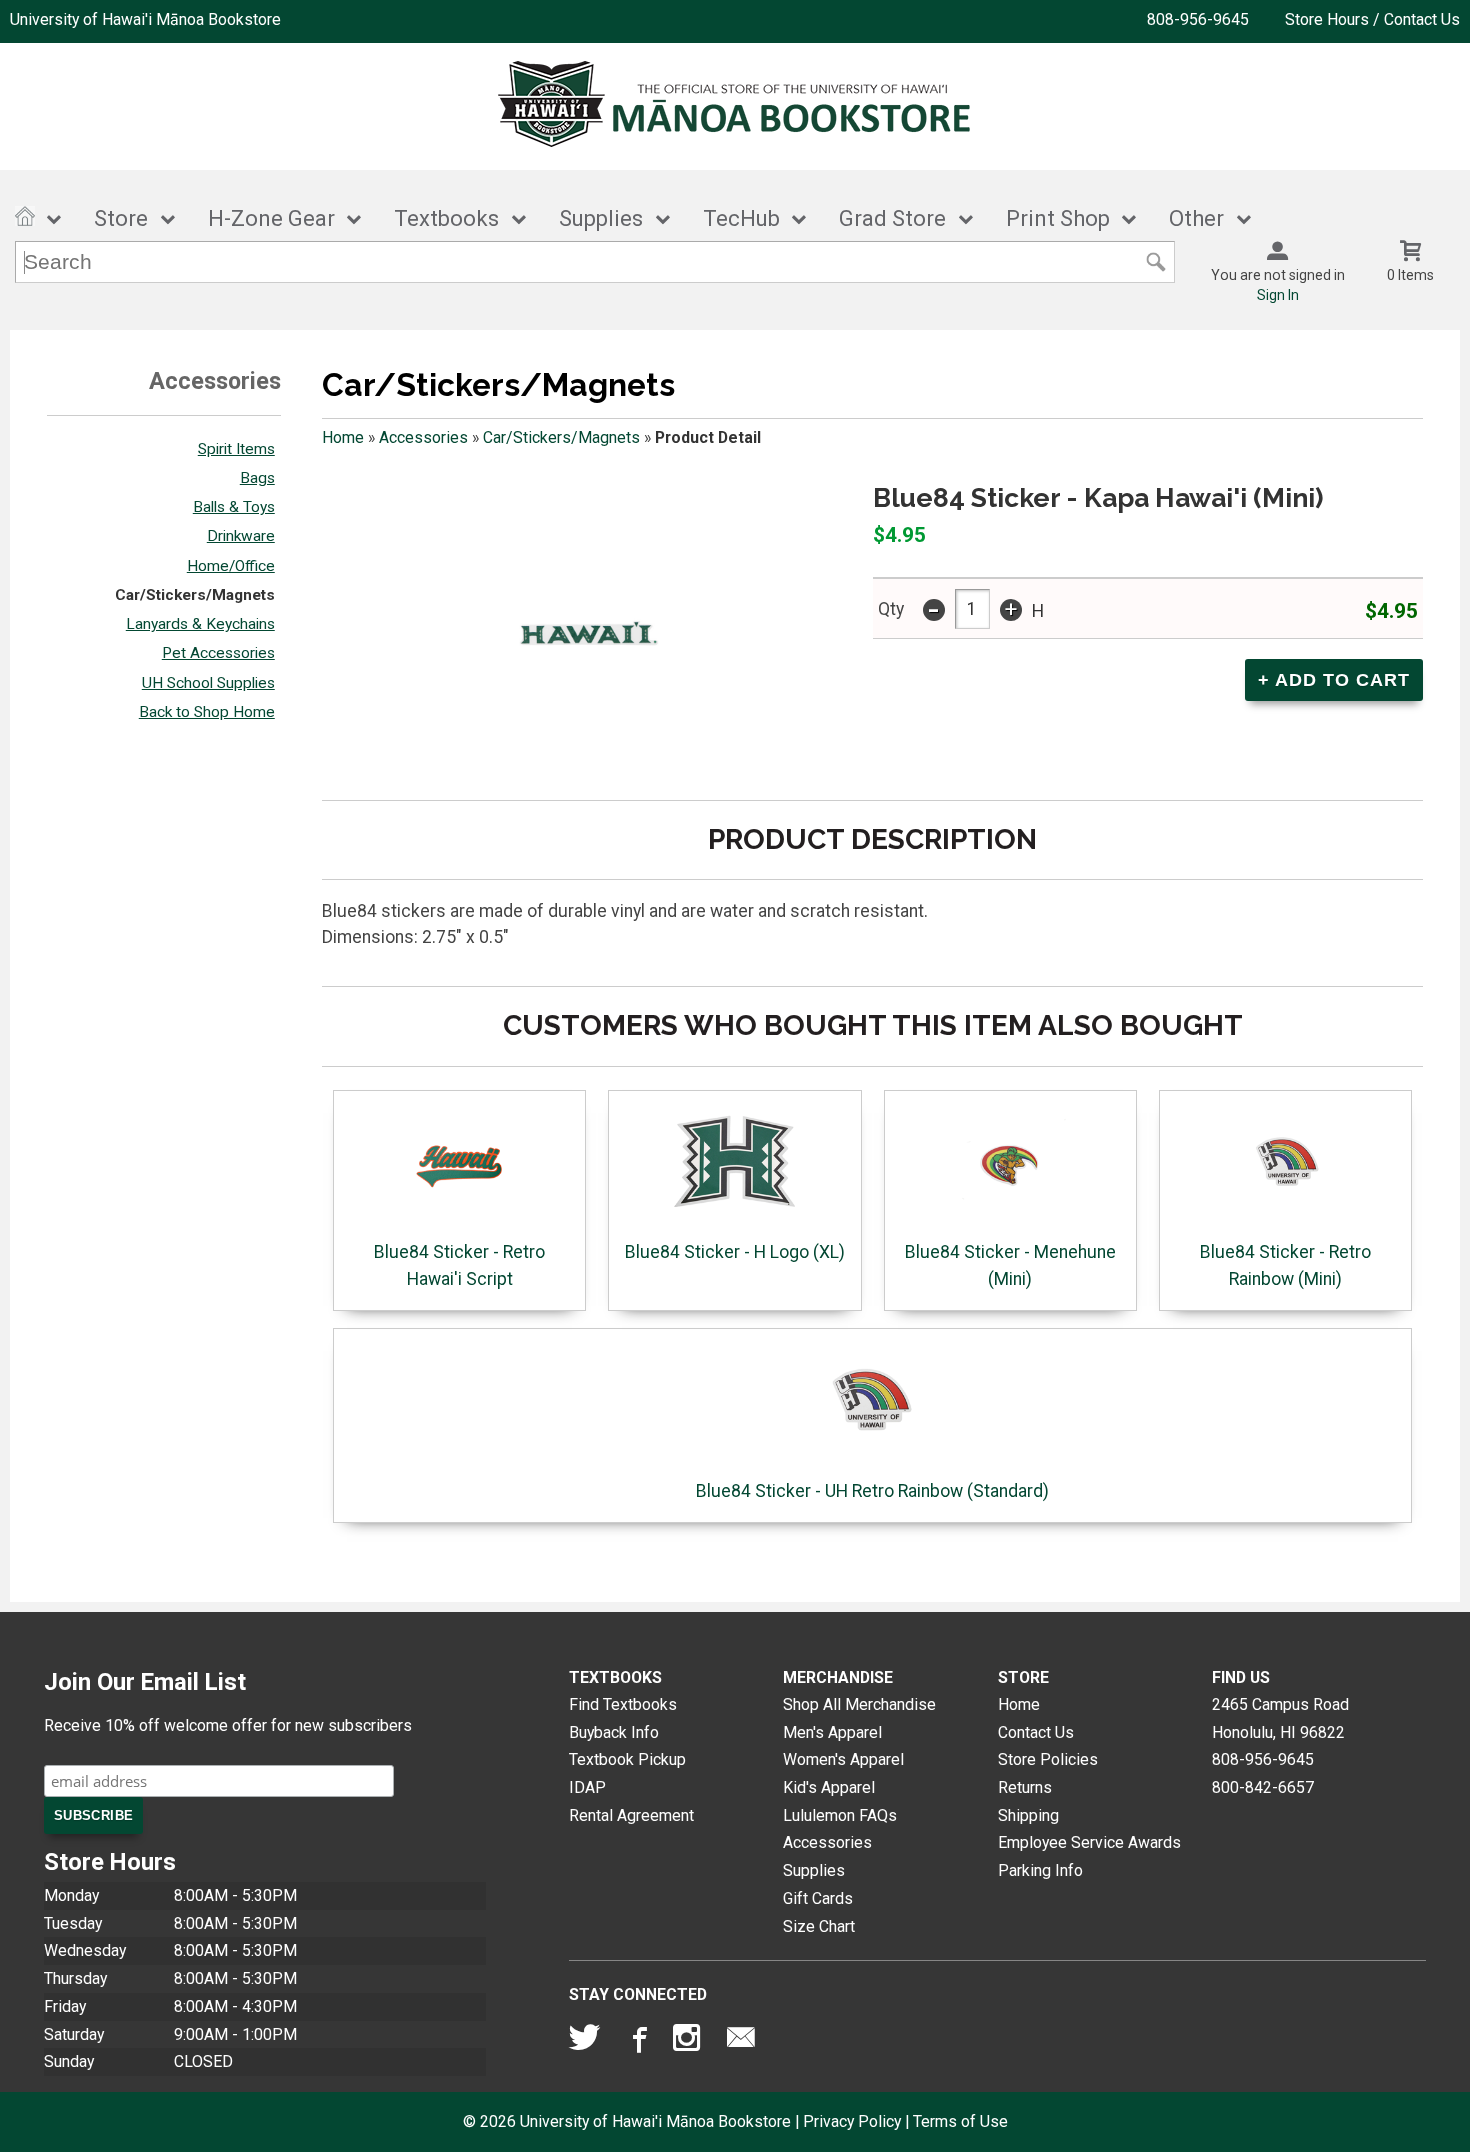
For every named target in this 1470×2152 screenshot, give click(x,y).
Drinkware (241, 536)
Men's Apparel (832, 1732)
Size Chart (819, 1926)
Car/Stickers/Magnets (195, 595)
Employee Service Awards (1089, 1842)
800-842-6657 (1263, 1787)
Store (121, 218)
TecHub (741, 218)
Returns (1025, 1787)
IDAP (587, 1787)
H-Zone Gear (271, 218)
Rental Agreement (631, 1815)
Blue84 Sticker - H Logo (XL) (735, 1252)
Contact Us (1036, 1732)
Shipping (1028, 1815)
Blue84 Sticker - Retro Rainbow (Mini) (1285, 1265)
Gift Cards (818, 1898)
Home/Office (231, 566)
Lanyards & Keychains (200, 624)
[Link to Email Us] (741, 2042)
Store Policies (1048, 1759)
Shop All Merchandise (859, 1704)
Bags (257, 478)
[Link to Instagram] (689, 2042)
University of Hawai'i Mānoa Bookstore (145, 19)
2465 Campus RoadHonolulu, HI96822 (1280, 1718)
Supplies (601, 218)
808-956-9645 (1198, 19)
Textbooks (446, 218)
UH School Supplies (208, 683)
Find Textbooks (623, 1704)
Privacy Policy (852, 2121)
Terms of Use (960, 2121)
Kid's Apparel (829, 1787)
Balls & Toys (234, 507)
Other (1196, 218)
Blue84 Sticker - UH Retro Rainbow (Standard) (872, 1491)
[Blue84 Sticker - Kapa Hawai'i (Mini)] (581, 632)
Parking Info (1040, 1870)
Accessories (423, 437)
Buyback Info (614, 1732)
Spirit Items (236, 449)
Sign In (1278, 295)
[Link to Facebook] (637, 2042)
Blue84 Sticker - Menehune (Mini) (1010, 1265)
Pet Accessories (218, 653)
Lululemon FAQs (840, 1815)
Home (343, 437)
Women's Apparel (843, 1759)
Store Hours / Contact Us (1372, 19)
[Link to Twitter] (585, 2042)
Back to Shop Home (207, 712)
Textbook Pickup (627, 1759)
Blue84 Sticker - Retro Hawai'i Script (459, 1265)
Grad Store (892, 218)
